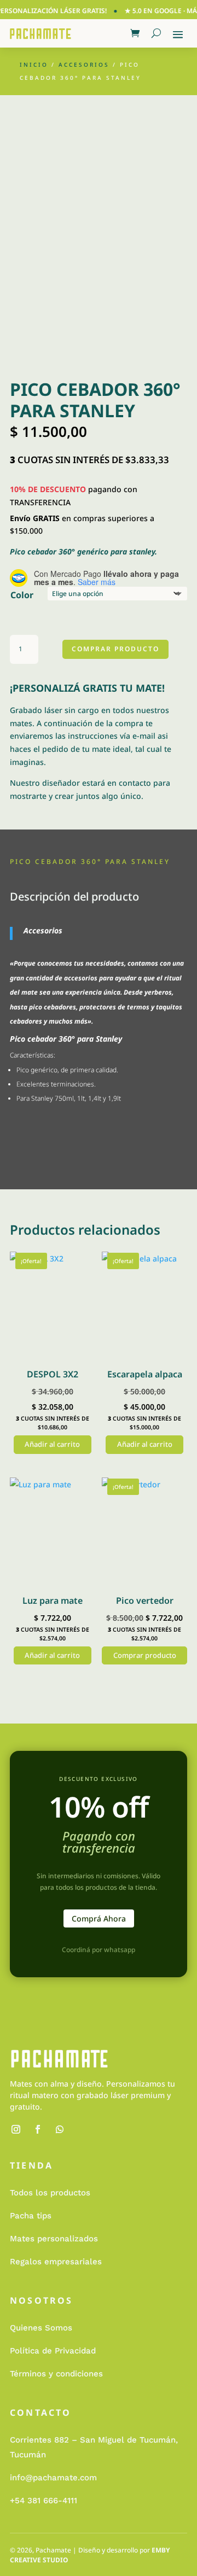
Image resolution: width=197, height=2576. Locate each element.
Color (22, 595)
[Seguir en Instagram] (16, 2129)
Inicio (34, 65)
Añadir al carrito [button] (52, 1444)
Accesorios (84, 65)
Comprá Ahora (99, 1918)
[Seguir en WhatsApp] (60, 2129)
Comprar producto (115, 649)
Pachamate (53, 2550)
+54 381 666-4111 (44, 2501)
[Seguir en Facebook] (38, 2129)
